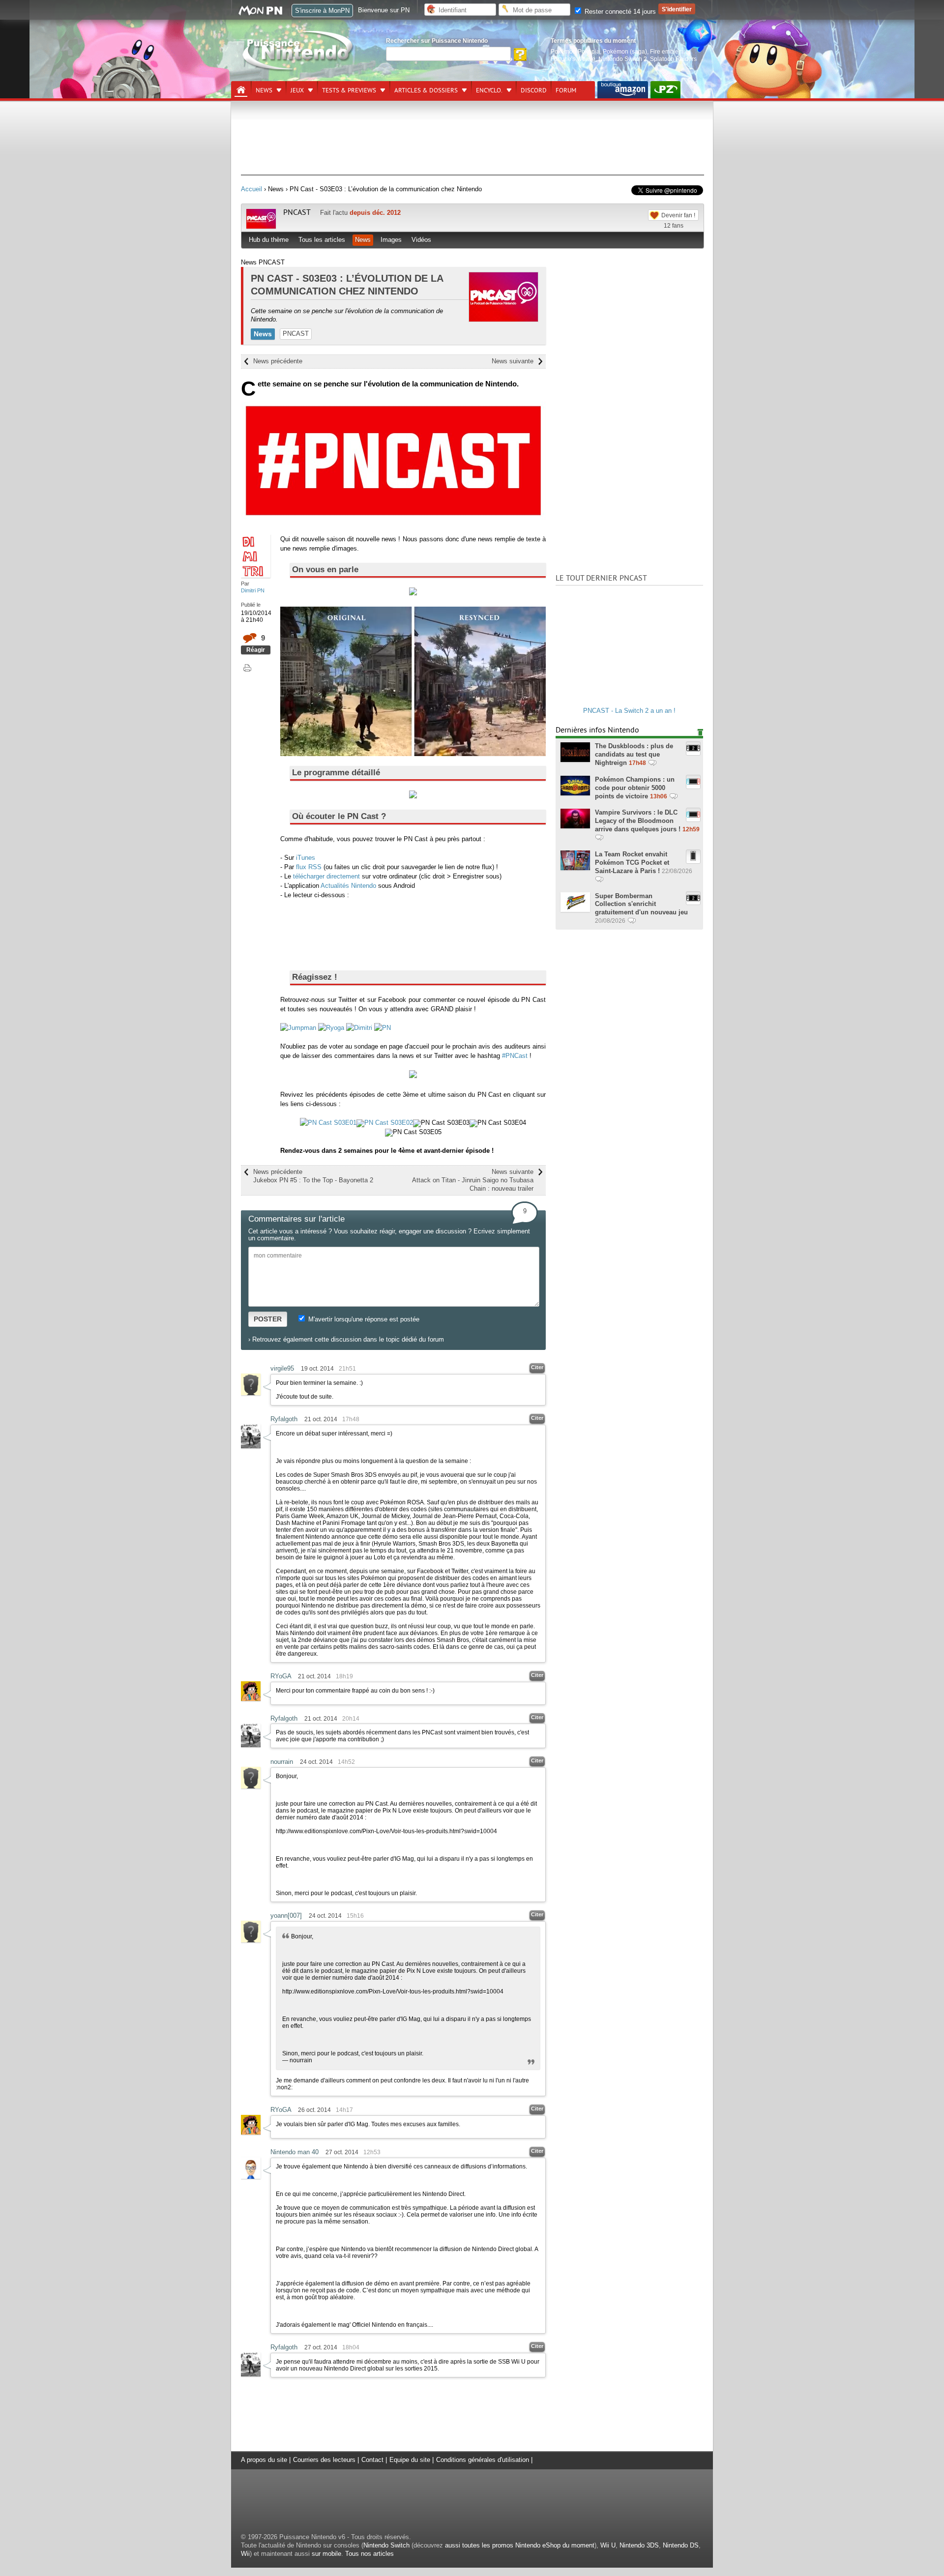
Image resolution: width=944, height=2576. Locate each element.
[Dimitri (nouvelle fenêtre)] (359, 1028)
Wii (245, 2554)
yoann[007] (286, 1916)
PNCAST (297, 212)
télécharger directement (326, 876)
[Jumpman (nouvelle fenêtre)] (298, 1028)
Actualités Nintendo (348, 886)
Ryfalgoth (284, 1419)
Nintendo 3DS (639, 2545)
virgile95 (282, 1368)
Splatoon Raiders (673, 59)
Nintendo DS (681, 2545)
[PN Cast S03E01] (328, 1123)
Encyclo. (489, 90)
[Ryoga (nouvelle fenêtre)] (331, 1028)
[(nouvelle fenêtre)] (623, 90)
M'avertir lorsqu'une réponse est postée (363, 1319)
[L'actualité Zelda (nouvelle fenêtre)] (665, 90)
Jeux (297, 90)
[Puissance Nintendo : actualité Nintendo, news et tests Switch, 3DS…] (298, 70)
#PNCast (515, 1056)
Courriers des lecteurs (324, 2460)
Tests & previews (349, 90)
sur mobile (326, 2554)
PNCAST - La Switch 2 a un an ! (629, 711)
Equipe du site (410, 2460)
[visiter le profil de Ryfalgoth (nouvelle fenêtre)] (251, 1446)
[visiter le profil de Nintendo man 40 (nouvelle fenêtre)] (251, 2177)
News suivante (513, 361)
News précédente (278, 361)
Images (391, 240)
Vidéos (421, 240)
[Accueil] (241, 90)
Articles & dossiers (426, 90)
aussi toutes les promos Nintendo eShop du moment (520, 2545)
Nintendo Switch (386, 2545)
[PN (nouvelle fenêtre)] (383, 1028)
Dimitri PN (253, 590)
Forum (566, 90)
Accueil (251, 189)
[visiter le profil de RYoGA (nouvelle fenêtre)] (251, 1699)
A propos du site (264, 2460)
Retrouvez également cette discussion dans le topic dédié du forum (348, 1339)
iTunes (306, 858)
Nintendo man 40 (295, 2152)
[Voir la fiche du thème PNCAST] (261, 226)
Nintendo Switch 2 (623, 59)
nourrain (282, 1762)
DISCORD (534, 90)
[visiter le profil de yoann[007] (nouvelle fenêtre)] (251, 1940)
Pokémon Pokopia (575, 51)
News (264, 90)
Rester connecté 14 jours (619, 12)
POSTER (268, 1319)
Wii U (608, 2545)
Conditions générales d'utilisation (483, 2460)
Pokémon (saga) (625, 51)
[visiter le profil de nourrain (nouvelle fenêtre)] (251, 1786)
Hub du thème (269, 240)
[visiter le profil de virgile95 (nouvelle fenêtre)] (251, 1393)
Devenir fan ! (678, 215)
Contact (372, 2460)
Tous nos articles (369, 2554)
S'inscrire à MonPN (322, 11)
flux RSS (309, 867)
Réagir (256, 650)
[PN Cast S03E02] (385, 1123)
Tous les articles (322, 240)
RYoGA (281, 1676)
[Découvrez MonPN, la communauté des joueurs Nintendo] (265, 14)
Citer (537, 1367)
